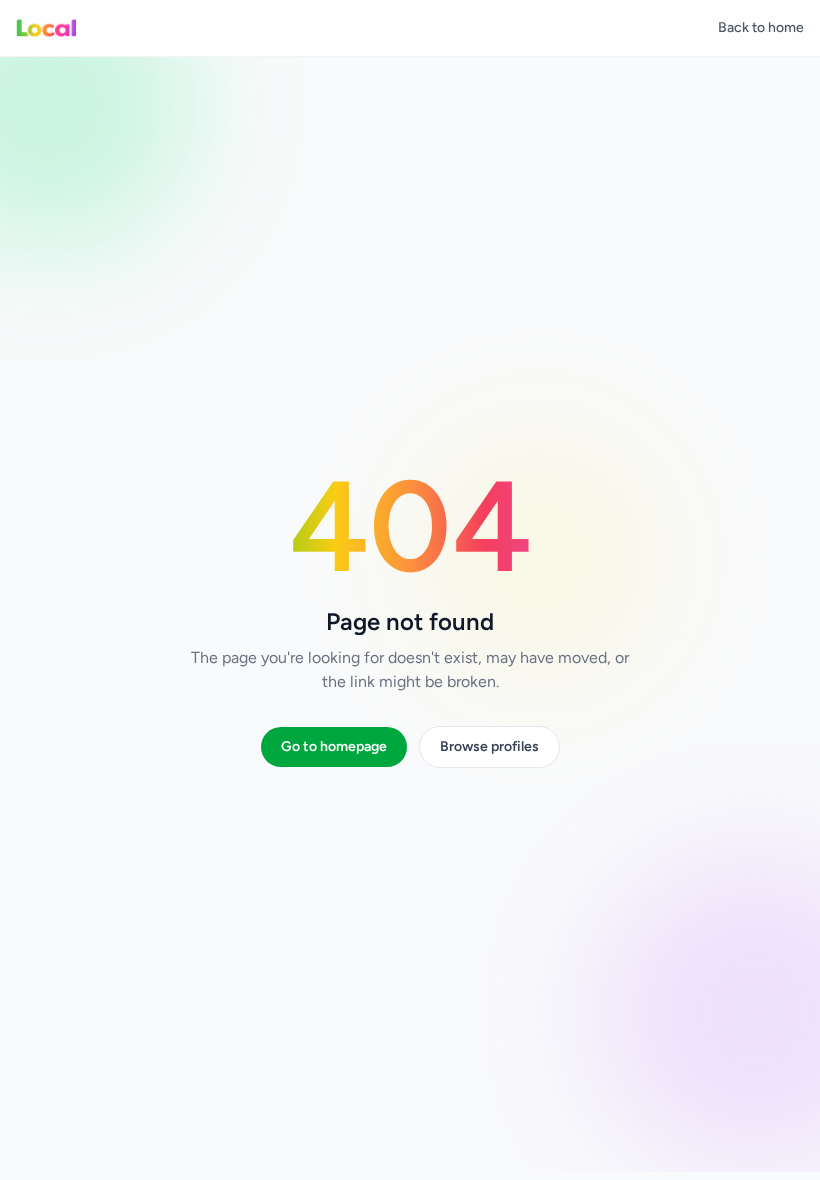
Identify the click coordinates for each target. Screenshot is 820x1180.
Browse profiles (489, 746)
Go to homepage (334, 746)
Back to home (761, 27)
